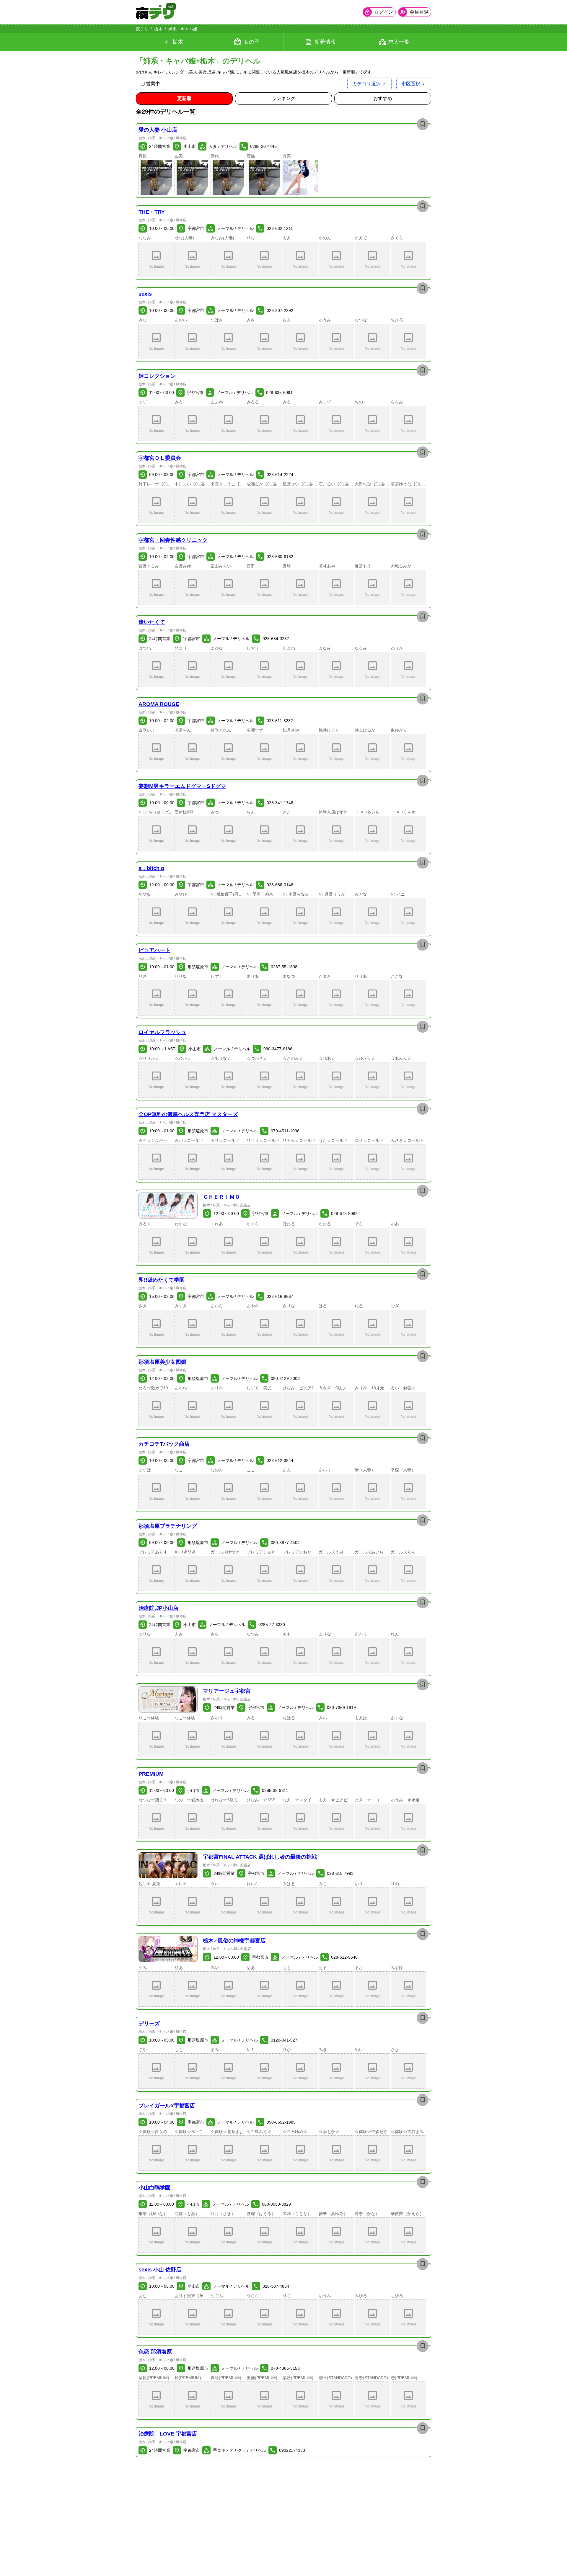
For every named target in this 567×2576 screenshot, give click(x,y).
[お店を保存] (423, 124)
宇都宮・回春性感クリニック (173, 540)
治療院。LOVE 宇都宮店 (168, 2434)
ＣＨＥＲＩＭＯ (221, 1197)
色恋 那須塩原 (155, 2352)
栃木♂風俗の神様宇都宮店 (234, 1941)
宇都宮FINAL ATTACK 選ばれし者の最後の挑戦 (260, 1857)
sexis (145, 294)
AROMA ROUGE (159, 704)
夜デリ (142, 29)
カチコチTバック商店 (164, 1444)
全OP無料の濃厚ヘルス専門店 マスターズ (188, 1114)
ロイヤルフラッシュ (162, 1032)
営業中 (153, 84)
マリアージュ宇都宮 (227, 1691)
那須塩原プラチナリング (168, 1526)
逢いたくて (152, 622)
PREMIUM (151, 1774)
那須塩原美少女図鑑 (162, 1362)
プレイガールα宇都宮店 (167, 2106)
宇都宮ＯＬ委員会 (160, 458)
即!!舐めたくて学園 (162, 1280)
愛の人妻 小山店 (158, 130)
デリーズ (149, 2024)
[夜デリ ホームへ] (155, 12)
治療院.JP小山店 (158, 1608)
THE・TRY (152, 212)
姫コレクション (157, 376)
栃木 (158, 29)
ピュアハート (154, 950)
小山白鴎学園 (154, 2188)
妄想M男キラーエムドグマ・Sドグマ (182, 786)
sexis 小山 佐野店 (160, 2270)
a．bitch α (151, 868)
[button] (156, 177)
